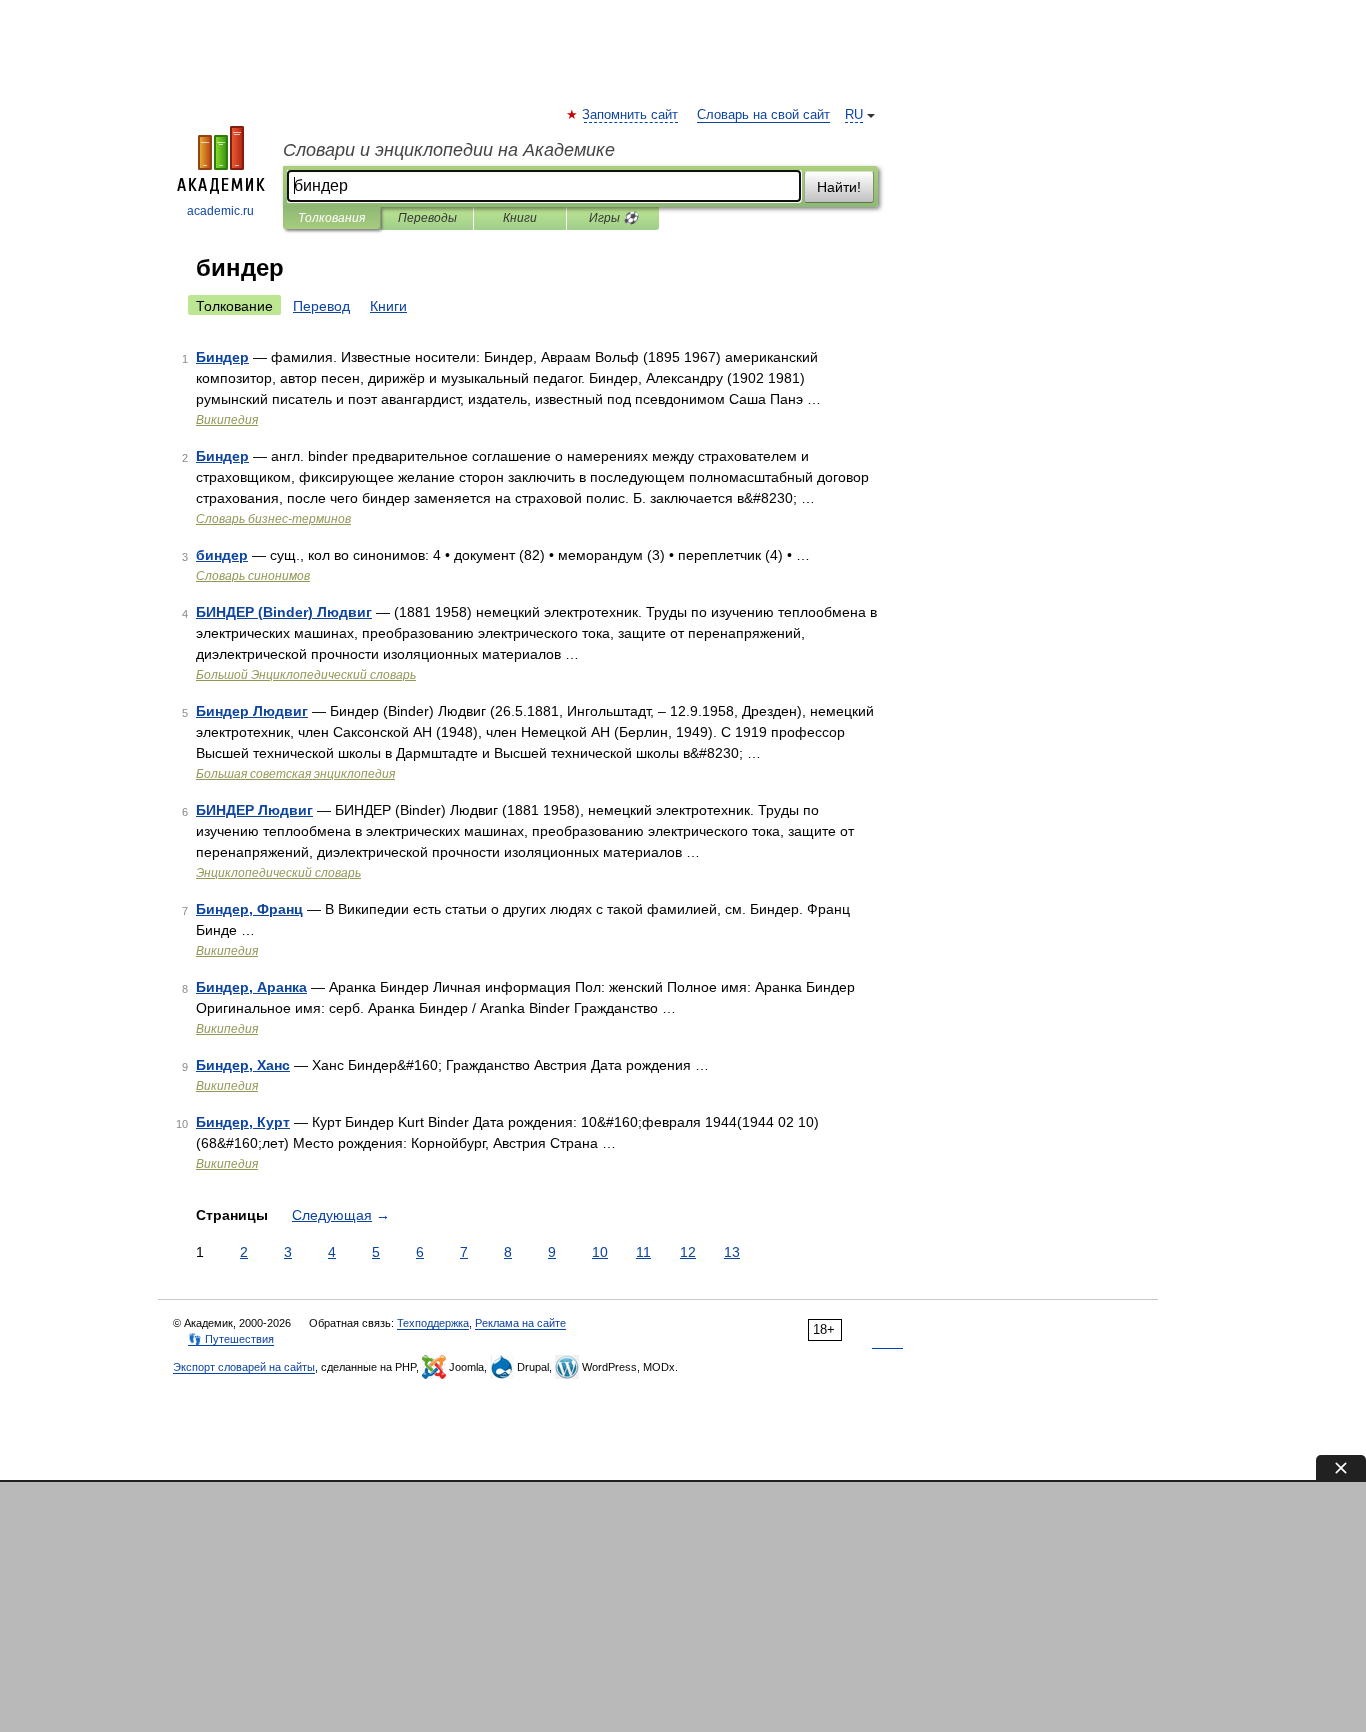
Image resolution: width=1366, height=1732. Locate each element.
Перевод (321, 306)
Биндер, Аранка (251, 987)
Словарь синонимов (253, 576)
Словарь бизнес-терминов (273, 519)
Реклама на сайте (520, 1323)
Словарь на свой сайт (763, 115)
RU (854, 115)
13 (732, 1252)
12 (688, 1252)
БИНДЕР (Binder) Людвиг (284, 612)
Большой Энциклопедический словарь (306, 675)
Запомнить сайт (631, 115)
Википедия (227, 420)
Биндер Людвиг (252, 711)
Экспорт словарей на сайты (244, 1367)
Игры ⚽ (613, 218)
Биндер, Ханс (243, 1065)
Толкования (331, 218)
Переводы (427, 218)
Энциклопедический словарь (278, 873)
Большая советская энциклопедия (295, 774)
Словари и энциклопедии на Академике (449, 150)
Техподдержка (433, 1323)
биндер (222, 555)
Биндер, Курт (243, 1122)
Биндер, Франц (249, 909)
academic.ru (220, 211)
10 (600, 1252)
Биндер (222, 357)
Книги (520, 218)
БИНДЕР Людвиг (254, 810)
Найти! (839, 187)
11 (643, 1252)
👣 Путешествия (231, 1339)
